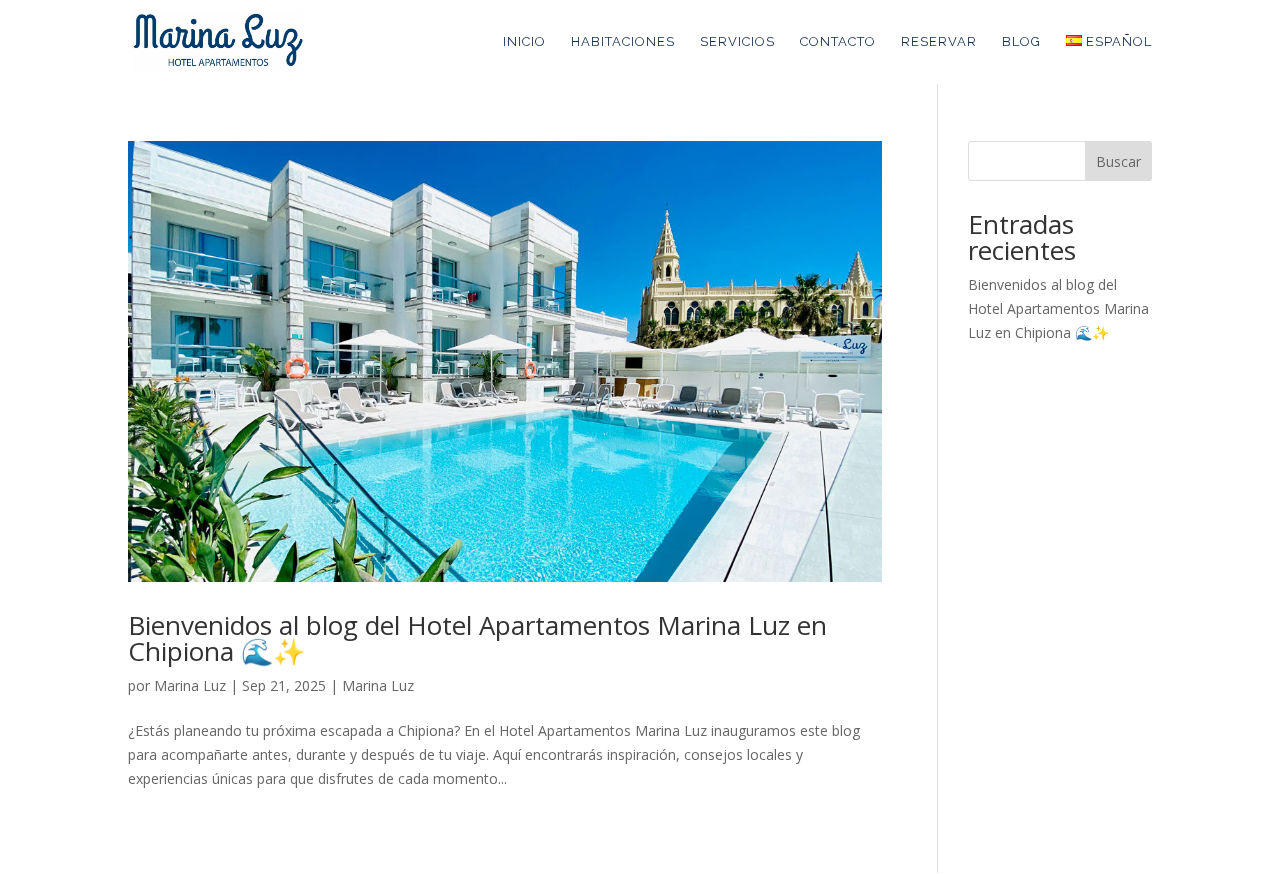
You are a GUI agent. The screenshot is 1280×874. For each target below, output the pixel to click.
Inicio (524, 42)
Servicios (737, 42)
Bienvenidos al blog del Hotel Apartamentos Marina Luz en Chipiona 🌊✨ (477, 638)
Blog (1021, 42)
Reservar (939, 42)
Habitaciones (623, 42)
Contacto (838, 42)
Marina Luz (190, 685)
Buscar (1118, 161)
